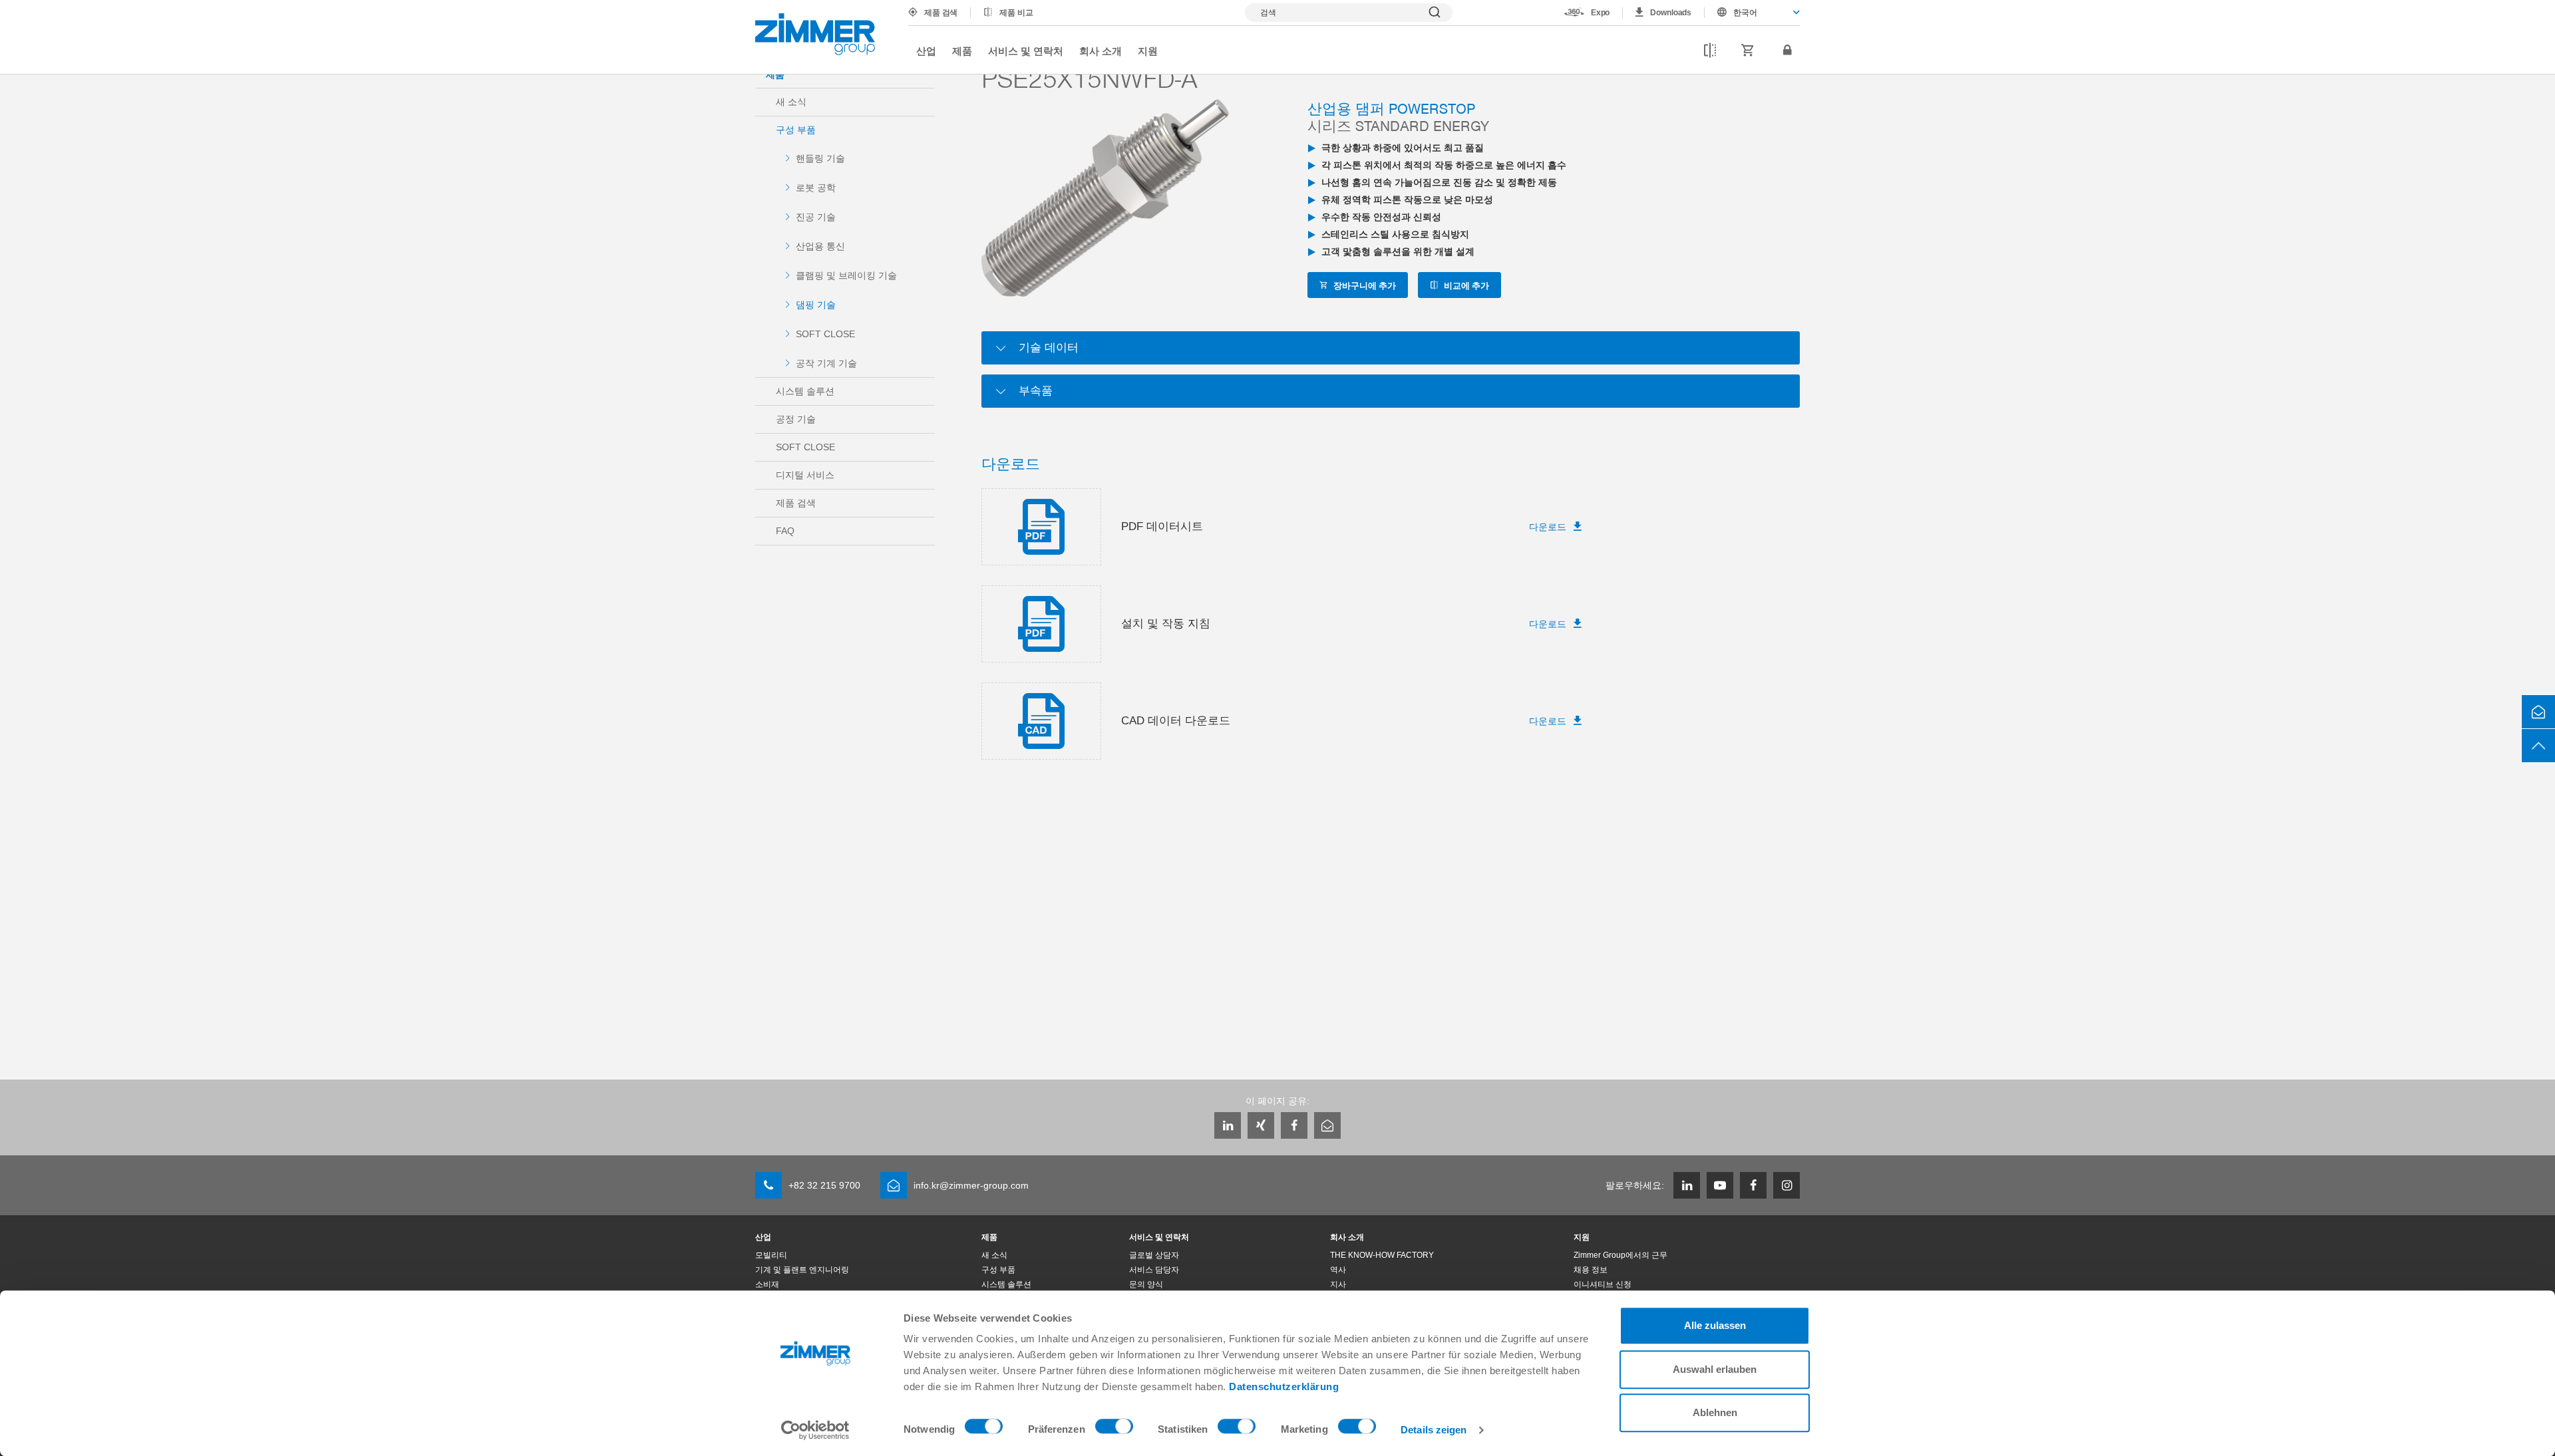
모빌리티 (771, 1255)
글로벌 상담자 (1154, 1255)
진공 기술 (816, 217)
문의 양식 (1146, 1284)
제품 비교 (1016, 13)
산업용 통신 (820, 246)
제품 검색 (941, 13)
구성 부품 (796, 130)
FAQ (785, 531)
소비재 (767, 1284)
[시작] (815, 34)
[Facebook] (1294, 1125)
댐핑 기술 (816, 305)
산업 (926, 51)
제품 (962, 51)
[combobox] (1752, 13)
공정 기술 (796, 419)
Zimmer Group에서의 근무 (1620, 1255)
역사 (1338, 1270)
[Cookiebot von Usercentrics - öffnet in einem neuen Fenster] (815, 1430)
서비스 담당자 (1154, 1270)
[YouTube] (1720, 1185)
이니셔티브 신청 (1603, 1284)
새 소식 (791, 102)
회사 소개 (1101, 51)
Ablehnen (1715, 1412)
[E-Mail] (1327, 1125)
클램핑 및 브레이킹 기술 (846, 275)
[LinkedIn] (1228, 1125)
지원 (1148, 51)
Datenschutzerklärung (1284, 1386)
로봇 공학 (816, 188)
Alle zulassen (1715, 1325)
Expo (1601, 13)
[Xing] (1261, 1125)
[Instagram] (1787, 1185)
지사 (1338, 1284)
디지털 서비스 (805, 475)
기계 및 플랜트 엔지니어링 (802, 1270)
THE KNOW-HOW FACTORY (1382, 1255)
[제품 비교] (1710, 51)
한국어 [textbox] (1745, 13)
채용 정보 (1591, 1270)
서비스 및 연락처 (1026, 51)
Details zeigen (1434, 1430)
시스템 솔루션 (805, 391)
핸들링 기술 (820, 158)
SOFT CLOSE (825, 334)
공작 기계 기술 (826, 363)
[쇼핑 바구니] (1748, 51)
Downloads (1671, 13)
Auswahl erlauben (1715, 1369)
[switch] (1114, 1429)
